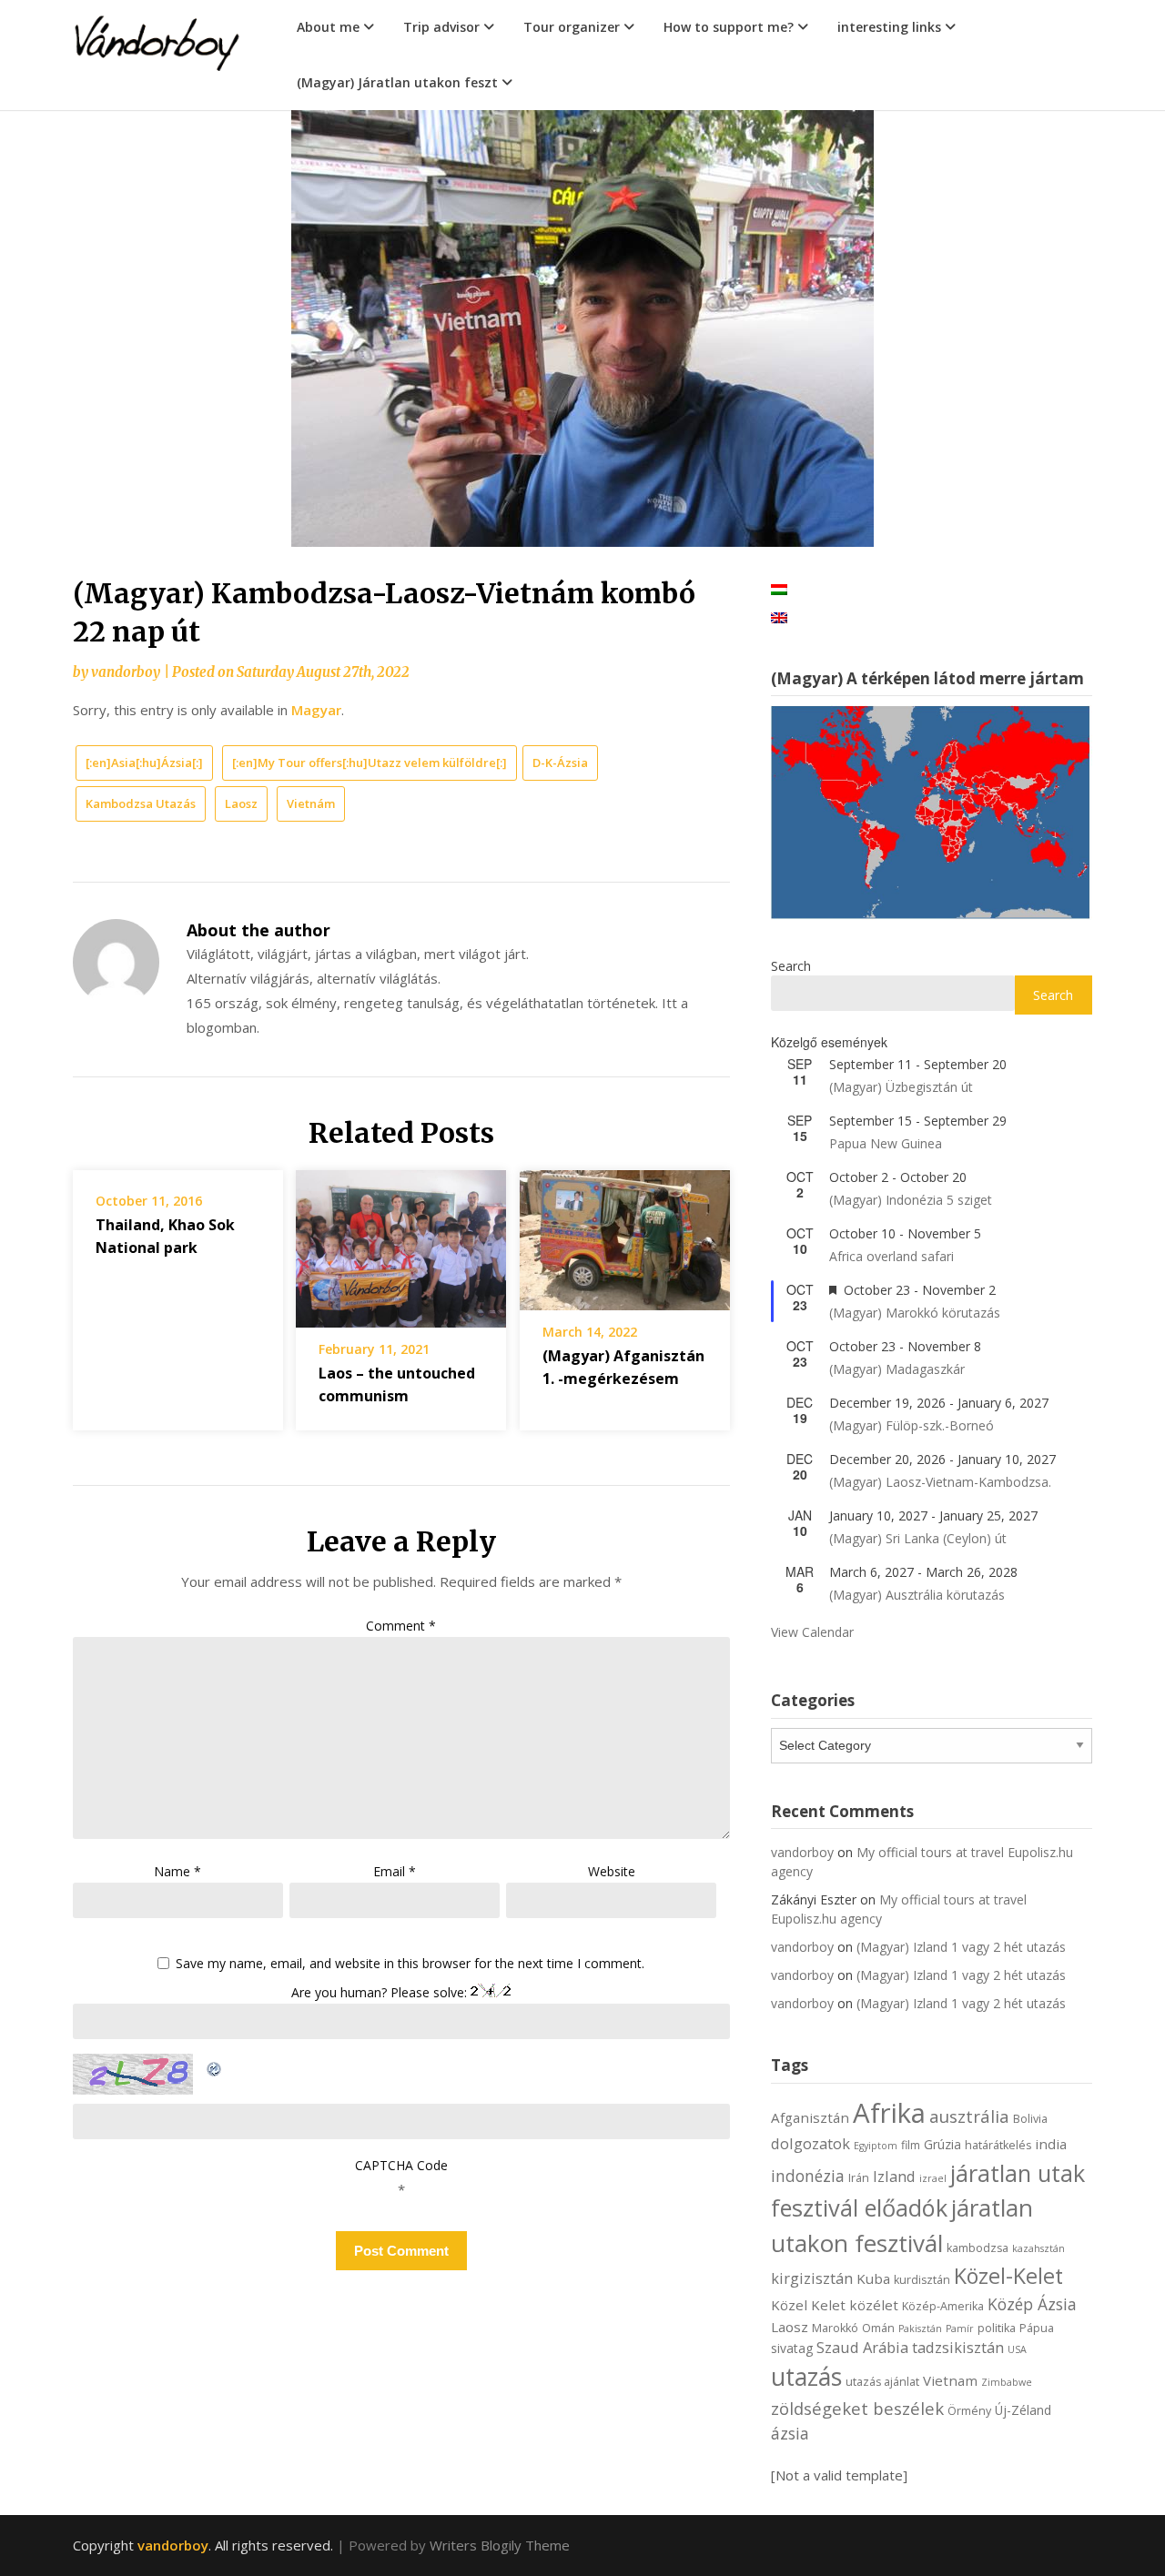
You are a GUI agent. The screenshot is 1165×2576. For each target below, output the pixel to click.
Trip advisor (441, 27)
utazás (806, 2377)
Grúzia (942, 2144)
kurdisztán (922, 2280)
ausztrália (969, 2116)
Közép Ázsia (1032, 2304)
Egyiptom (876, 2146)
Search (791, 966)
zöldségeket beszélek (857, 2408)
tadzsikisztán (958, 2347)
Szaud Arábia (862, 2347)
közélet (874, 2305)
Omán (878, 2328)
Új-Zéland (1023, 2410)
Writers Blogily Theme (500, 2545)
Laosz (241, 803)
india (1051, 2144)
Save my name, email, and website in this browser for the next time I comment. (410, 1964)
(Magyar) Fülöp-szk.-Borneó (912, 1425)
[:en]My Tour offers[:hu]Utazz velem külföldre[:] (370, 763)
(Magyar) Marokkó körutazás (915, 1313)
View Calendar (812, 1632)
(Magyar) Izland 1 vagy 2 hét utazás (961, 1947)
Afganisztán (810, 2117)
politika (997, 2328)
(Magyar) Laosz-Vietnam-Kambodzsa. (940, 1482)
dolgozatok (810, 2143)
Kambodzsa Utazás (141, 803)
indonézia (808, 2176)
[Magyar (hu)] (779, 588)
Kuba (873, 2278)
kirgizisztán (812, 2278)
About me (328, 27)
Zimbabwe (1007, 2382)
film (911, 2145)
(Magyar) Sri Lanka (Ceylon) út (918, 1538)
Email (395, 1871)
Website (612, 1871)
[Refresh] (215, 2066)
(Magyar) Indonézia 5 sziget (911, 1200)
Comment (401, 1626)
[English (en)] (779, 616)
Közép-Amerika (943, 2306)
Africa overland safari (891, 1256)
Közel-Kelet (1008, 2276)
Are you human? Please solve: (381, 1992)
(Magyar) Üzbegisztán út (901, 1087)
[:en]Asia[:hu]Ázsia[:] (144, 763)
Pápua (1037, 2328)
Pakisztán (920, 2329)
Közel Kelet (808, 2305)
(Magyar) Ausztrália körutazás (917, 1595)
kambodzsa (978, 2248)
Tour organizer (572, 27)
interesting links (889, 27)
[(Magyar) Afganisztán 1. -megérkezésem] (625, 1234)
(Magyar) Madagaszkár (897, 1369)
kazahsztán (1038, 2248)
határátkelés (998, 2145)
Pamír (960, 2329)
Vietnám (311, 803)
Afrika (889, 2113)
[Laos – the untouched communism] (401, 1243)
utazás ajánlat (882, 2382)
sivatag (792, 2348)
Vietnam (950, 2380)
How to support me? (729, 27)
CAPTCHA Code (401, 2165)
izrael (933, 2178)
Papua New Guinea (886, 1143)
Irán (859, 2178)
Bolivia (1030, 2119)
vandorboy (126, 672)
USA (1017, 2349)
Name (177, 1871)
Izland (894, 2176)
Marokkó (835, 2328)
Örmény (969, 2411)
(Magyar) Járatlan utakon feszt (397, 82)
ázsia (790, 2433)
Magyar (316, 710)
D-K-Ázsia (560, 763)
